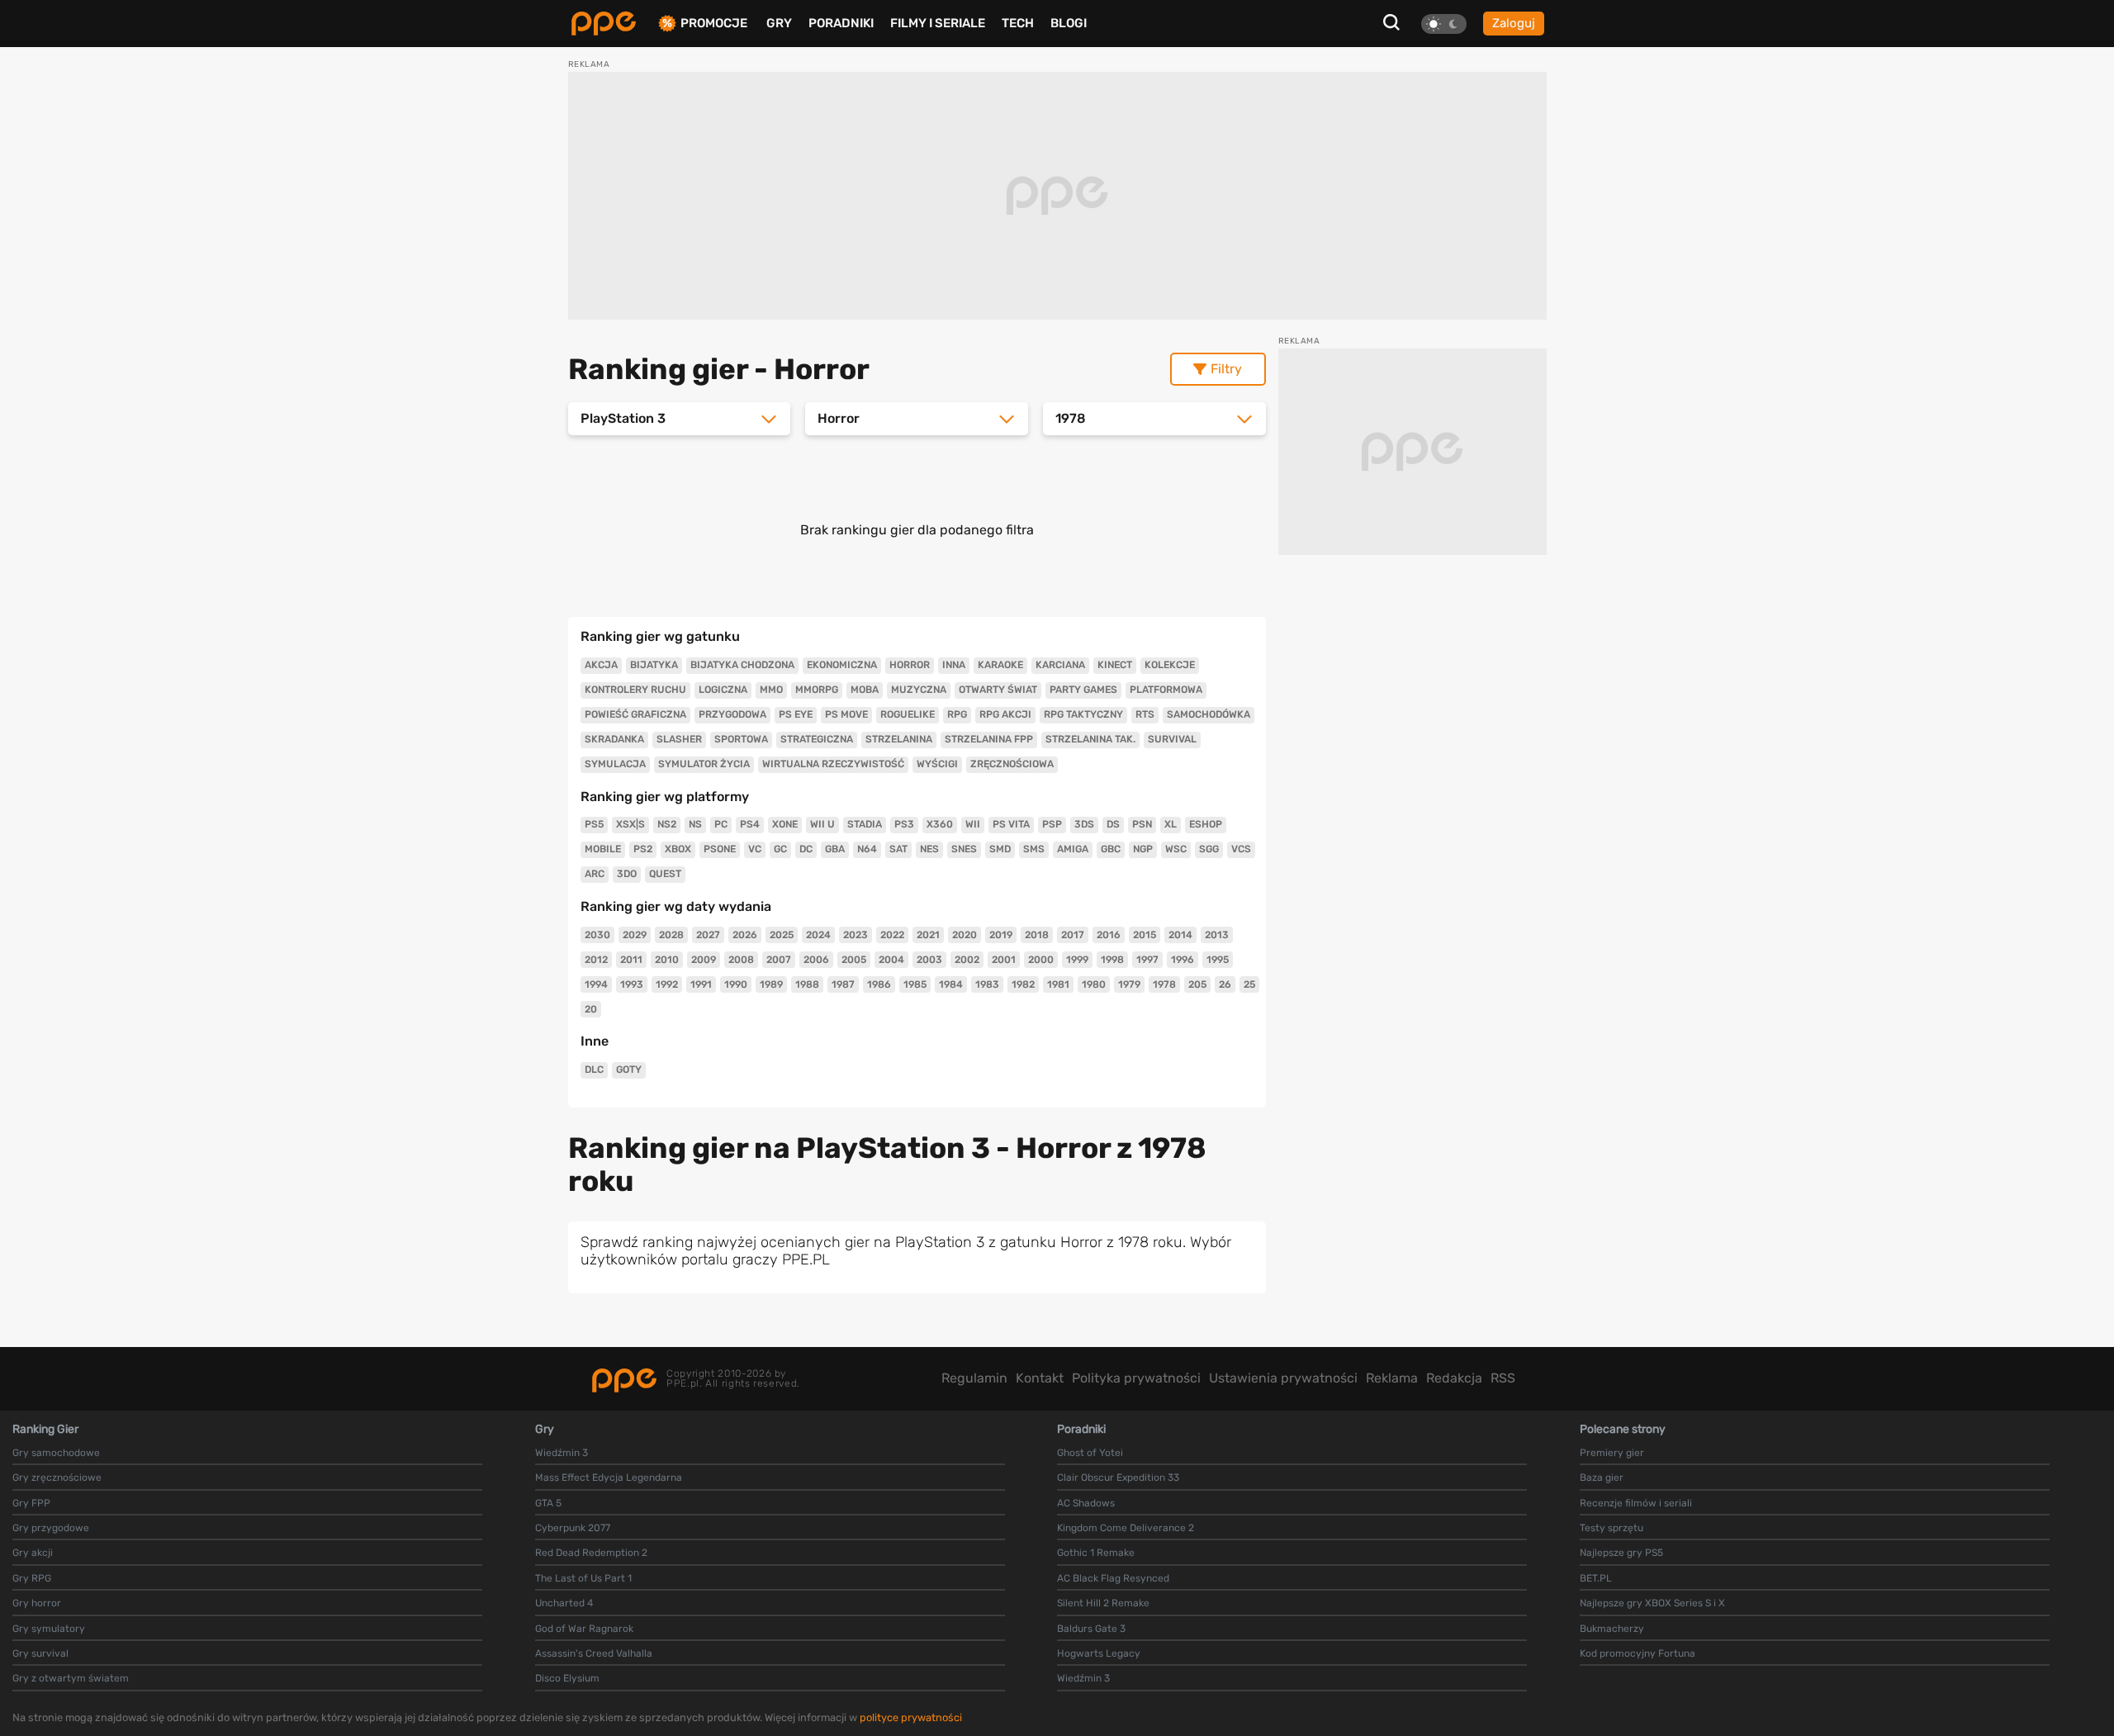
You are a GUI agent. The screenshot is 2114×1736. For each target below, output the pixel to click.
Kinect (1115, 665)
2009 (704, 960)
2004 (891, 960)
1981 (1058, 984)
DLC (594, 1070)
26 (1225, 984)
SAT (898, 849)
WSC (1176, 849)
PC (721, 824)
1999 (1077, 960)
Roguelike (908, 714)
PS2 (643, 849)
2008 (741, 960)
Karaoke (1000, 665)
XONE (785, 824)
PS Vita (1011, 824)
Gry (779, 23)
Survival (1172, 739)
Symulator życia (704, 764)
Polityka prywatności (1136, 1378)
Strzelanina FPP (989, 739)
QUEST (665, 874)
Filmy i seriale (938, 23)
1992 (667, 984)
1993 (632, 984)
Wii (973, 824)
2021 (928, 935)
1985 (915, 984)
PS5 (594, 824)
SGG (1209, 849)
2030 (597, 935)
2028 (671, 935)
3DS (1084, 824)
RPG (957, 714)
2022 (892, 935)
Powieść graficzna (635, 714)
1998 (1112, 960)
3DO (627, 874)
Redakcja (1454, 1378)
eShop (1206, 824)
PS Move (846, 714)
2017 (1073, 935)
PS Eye (796, 714)
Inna (954, 665)
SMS (1034, 849)
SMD (1000, 849)
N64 (867, 849)
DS (1113, 824)
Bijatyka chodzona (742, 665)
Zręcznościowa (1012, 764)
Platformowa (1166, 690)
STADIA (865, 824)
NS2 (667, 824)
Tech (1018, 23)
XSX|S (630, 824)
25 (1249, 984)
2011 (631, 960)
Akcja (601, 665)
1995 (1218, 960)
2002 (967, 960)
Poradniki (841, 23)
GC (780, 849)
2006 (816, 960)
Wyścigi (937, 764)
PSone (720, 849)
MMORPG (817, 690)
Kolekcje (1170, 665)
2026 (745, 935)
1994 (596, 984)
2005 (854, 960)
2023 (856, 935)
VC (755, 849)
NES (929, 849)
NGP (1143, 849)
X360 (940, 824)
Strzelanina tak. (1090, 739)
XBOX (678, 849)
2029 (635, 935)
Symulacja (615, 764)
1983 (987, 984)
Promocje (714, 24)
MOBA (865, 690)
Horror (910, 665)
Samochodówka (1209, 714)
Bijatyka (654, 665)
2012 (596, 960)
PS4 (750, 824)
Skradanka (614, 739)
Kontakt (1040, 1378)
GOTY (629, 1070)
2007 (779, 960)
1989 (771, 984)
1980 (1094, 984)
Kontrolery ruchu (635, 690)
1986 (879, 984)
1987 (843, 984)
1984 (951, 984)
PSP (1052, 824)
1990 (736, 984)
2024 (818, 935)
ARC (595, 874)
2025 (782, 935)
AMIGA (1073, 849)
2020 (965, 935)
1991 (701, 984)
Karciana (1060, 665)
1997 (1147, 960)
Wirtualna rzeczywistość (833, 764)
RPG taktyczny (1083, 714)
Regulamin (974, 1378)
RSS (1503, 1378)
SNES (964, 849)
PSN (1142, 824)
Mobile (603, 849)
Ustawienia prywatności (1283, 1378)
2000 (1041, 960)
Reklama (1392, 1378)
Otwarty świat (998, 690)
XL (1171, 824)
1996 (1183, 960)
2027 (708, 935)
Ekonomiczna (842, 665)
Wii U (822, 824)
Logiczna (723, 690)
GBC (1111, 849)
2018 (1037, 935)
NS (695, 824)
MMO (771, 690)
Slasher (679, 739)
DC (806, 849)
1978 (1164, 984)
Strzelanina (899, 739)
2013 (1217, 935)
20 (591, 1009)
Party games (1083, 690)
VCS (1241, 849)
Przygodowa (732, 714)
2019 (1001, 935)
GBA (835, 849)
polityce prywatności (911, 1717)
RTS (1145, 714)
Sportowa (741, 739)
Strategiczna (817, 739)
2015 (1145, 935)
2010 (667, 960)
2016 (1109, 935)
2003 (929, 960)
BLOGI (1069, 23)
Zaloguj (1514, 23)
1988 (807, 984)
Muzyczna (919, 690)
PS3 (904, 824)
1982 (1023, 984)
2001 (1004, 960)
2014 (1180, 935)
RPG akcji (1005, 714)
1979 (1129, 984)
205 (1197, 984)
